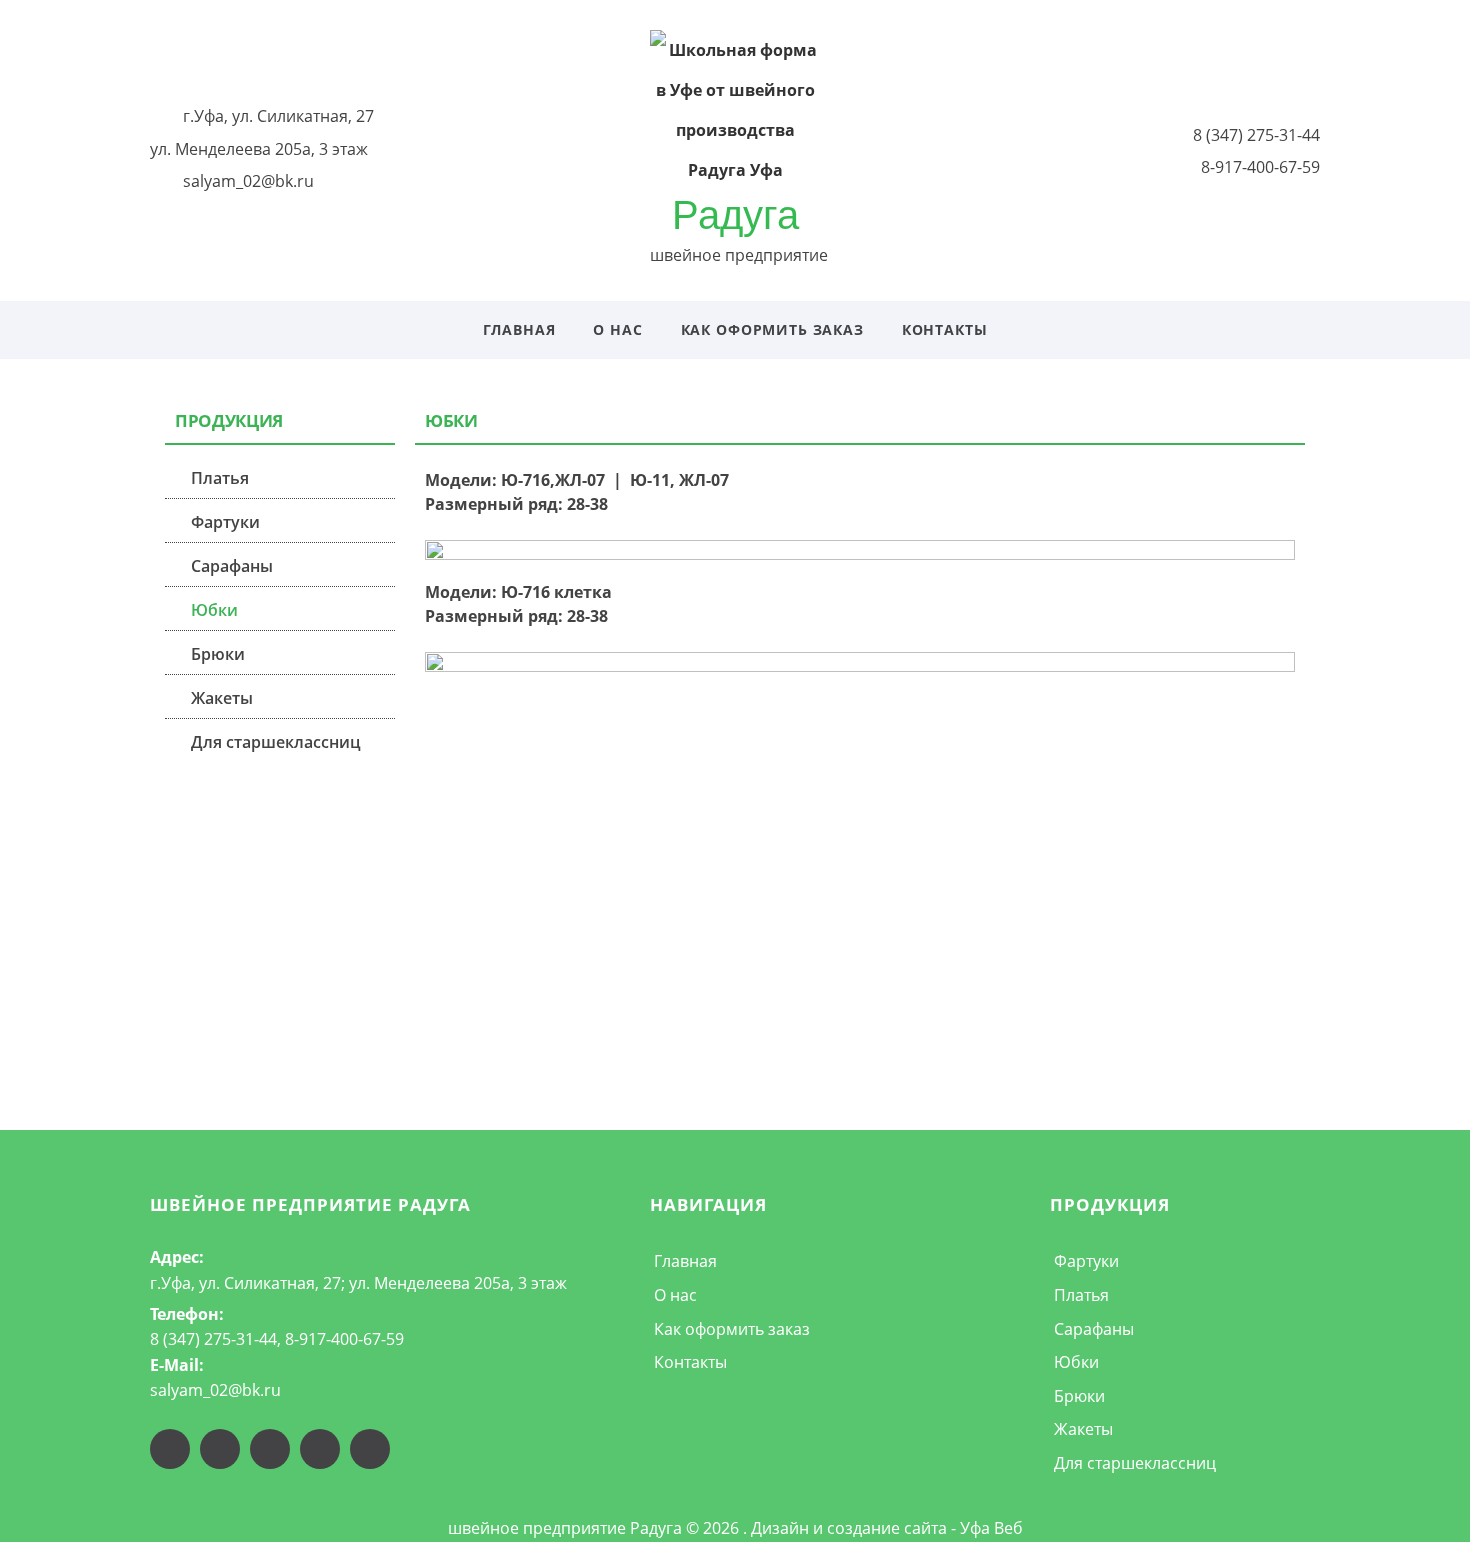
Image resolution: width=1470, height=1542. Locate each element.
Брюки (218, 654)
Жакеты (222, 698)
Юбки (214, 610)
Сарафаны (232, 566)
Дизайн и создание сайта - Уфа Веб (887, 1528)
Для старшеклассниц (276, 742)
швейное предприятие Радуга (311, 1204)
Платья (220, 478)
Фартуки (225, 522)
